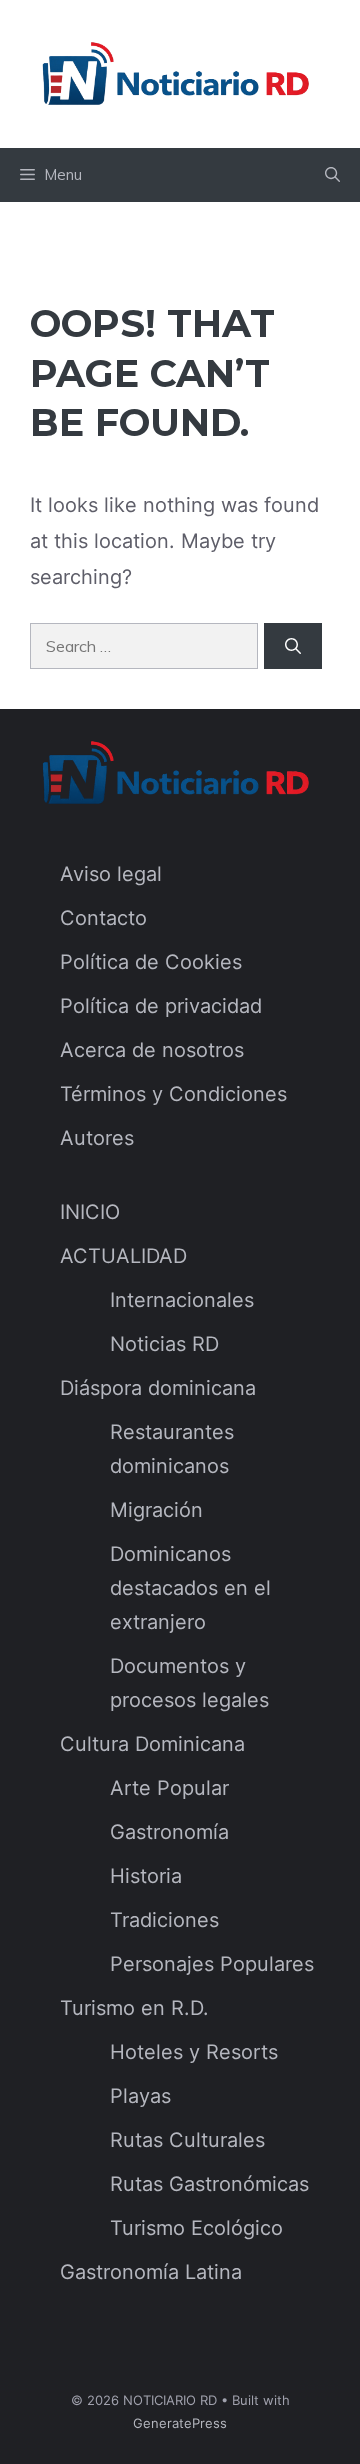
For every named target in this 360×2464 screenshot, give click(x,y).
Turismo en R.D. (134, 2008)
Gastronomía (169, 1832)
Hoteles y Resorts (194, 2052)
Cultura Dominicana (152, 1744)
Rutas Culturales (187, 2140)
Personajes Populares (212, 1964)
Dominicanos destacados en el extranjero (190, 1588)
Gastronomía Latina (151, 2272)
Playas (140, 2096)
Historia (146, 1876)
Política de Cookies (151, 962)
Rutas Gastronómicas (209, 2184)
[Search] (293, 646)
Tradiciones (164, 1920)
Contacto (103, 918)
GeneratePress (180, 2423)
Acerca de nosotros (152, 1050)
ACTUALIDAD (123, 1256)
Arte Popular (169, 1788)
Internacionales (182, 1300)
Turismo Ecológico (196, 2228)
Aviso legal (111, 874)
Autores (97, 1138)
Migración (156, 1510)
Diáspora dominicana (158, 1388)
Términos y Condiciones (173, 1094)
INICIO (90, 1212)
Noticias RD (164, 1344)
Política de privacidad (161, 1006)
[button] (332, 175)
